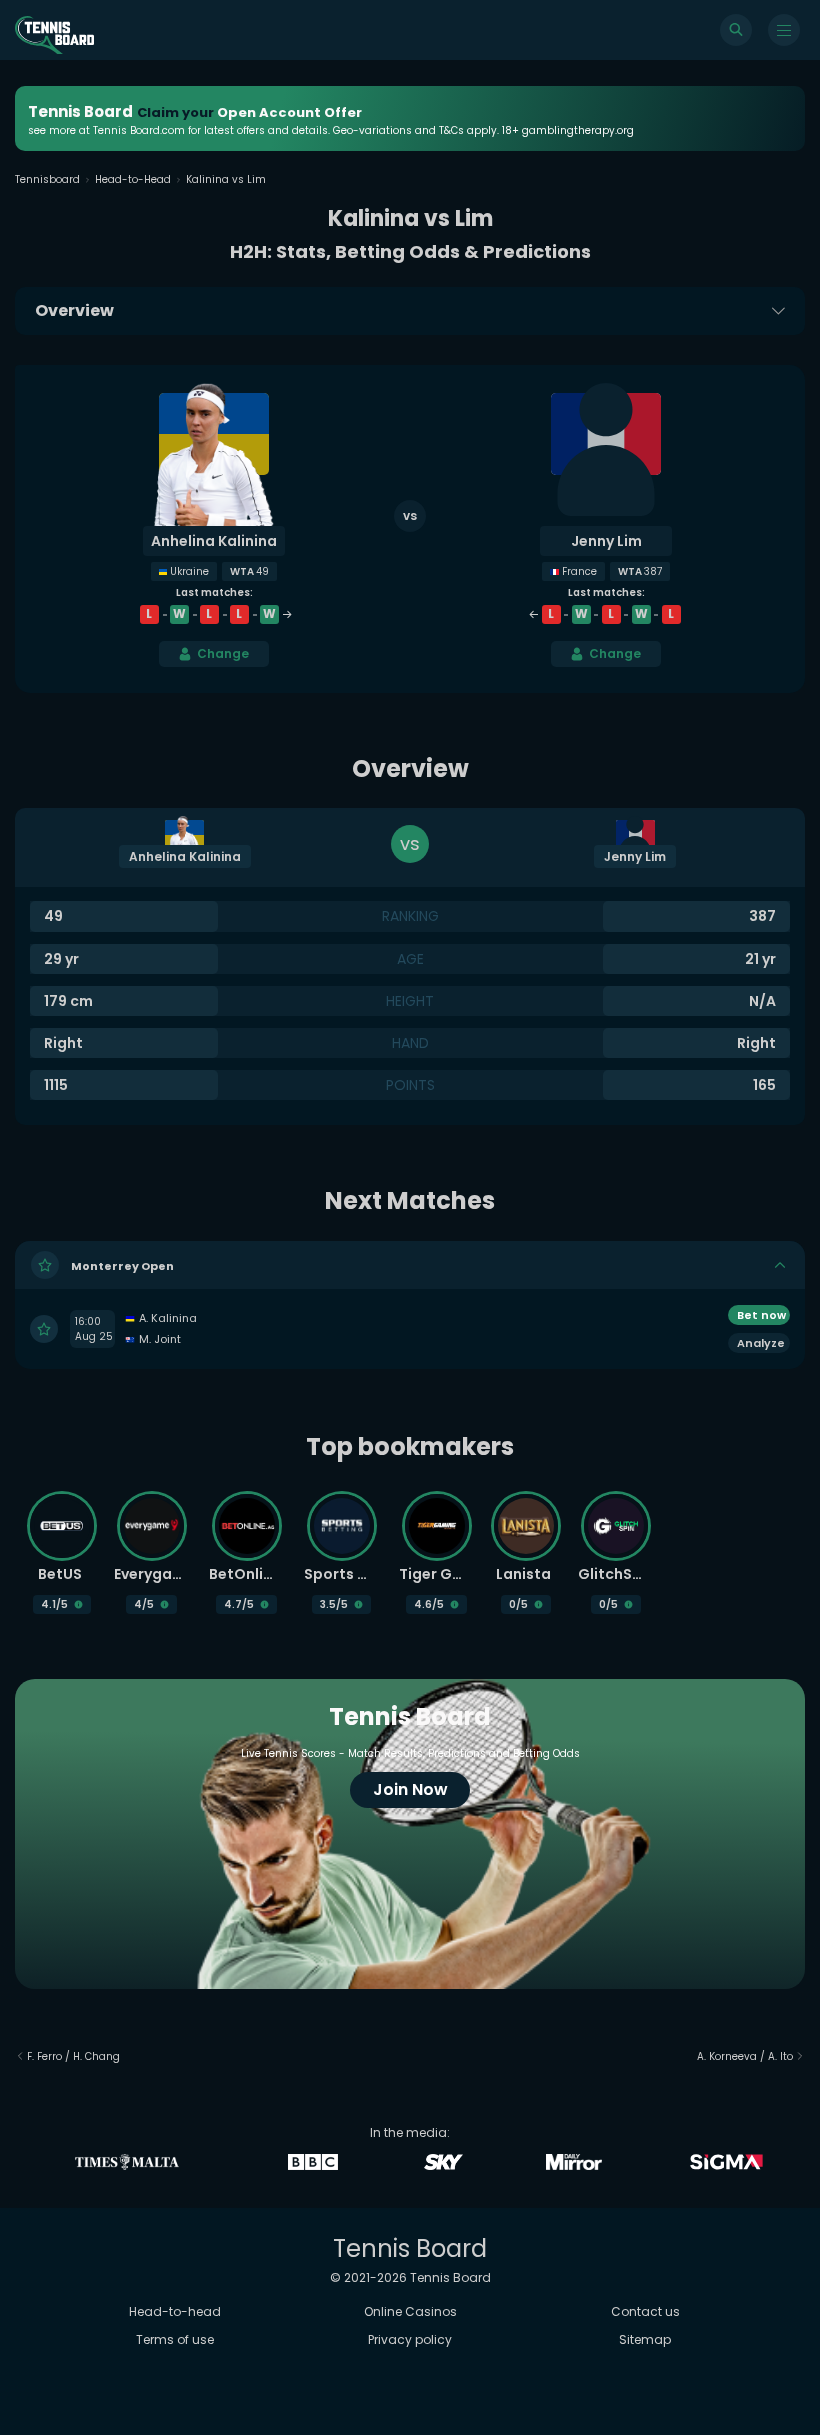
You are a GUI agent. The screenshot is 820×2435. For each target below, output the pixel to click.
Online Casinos (410, 2311)
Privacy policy (410, 2339)
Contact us (645, 2311)
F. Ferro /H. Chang (73, 2056)
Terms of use (175, 2339)
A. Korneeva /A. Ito (745, 2056)
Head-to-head (175, 2311)
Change (223, 653)
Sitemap (645, 2339)
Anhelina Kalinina (214, 541)
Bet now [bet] (761, 1315)
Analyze (761, 1343)
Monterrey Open (122, 1266)
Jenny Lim (606, 541)
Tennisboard (47, 179)
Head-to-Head (133, 179)
